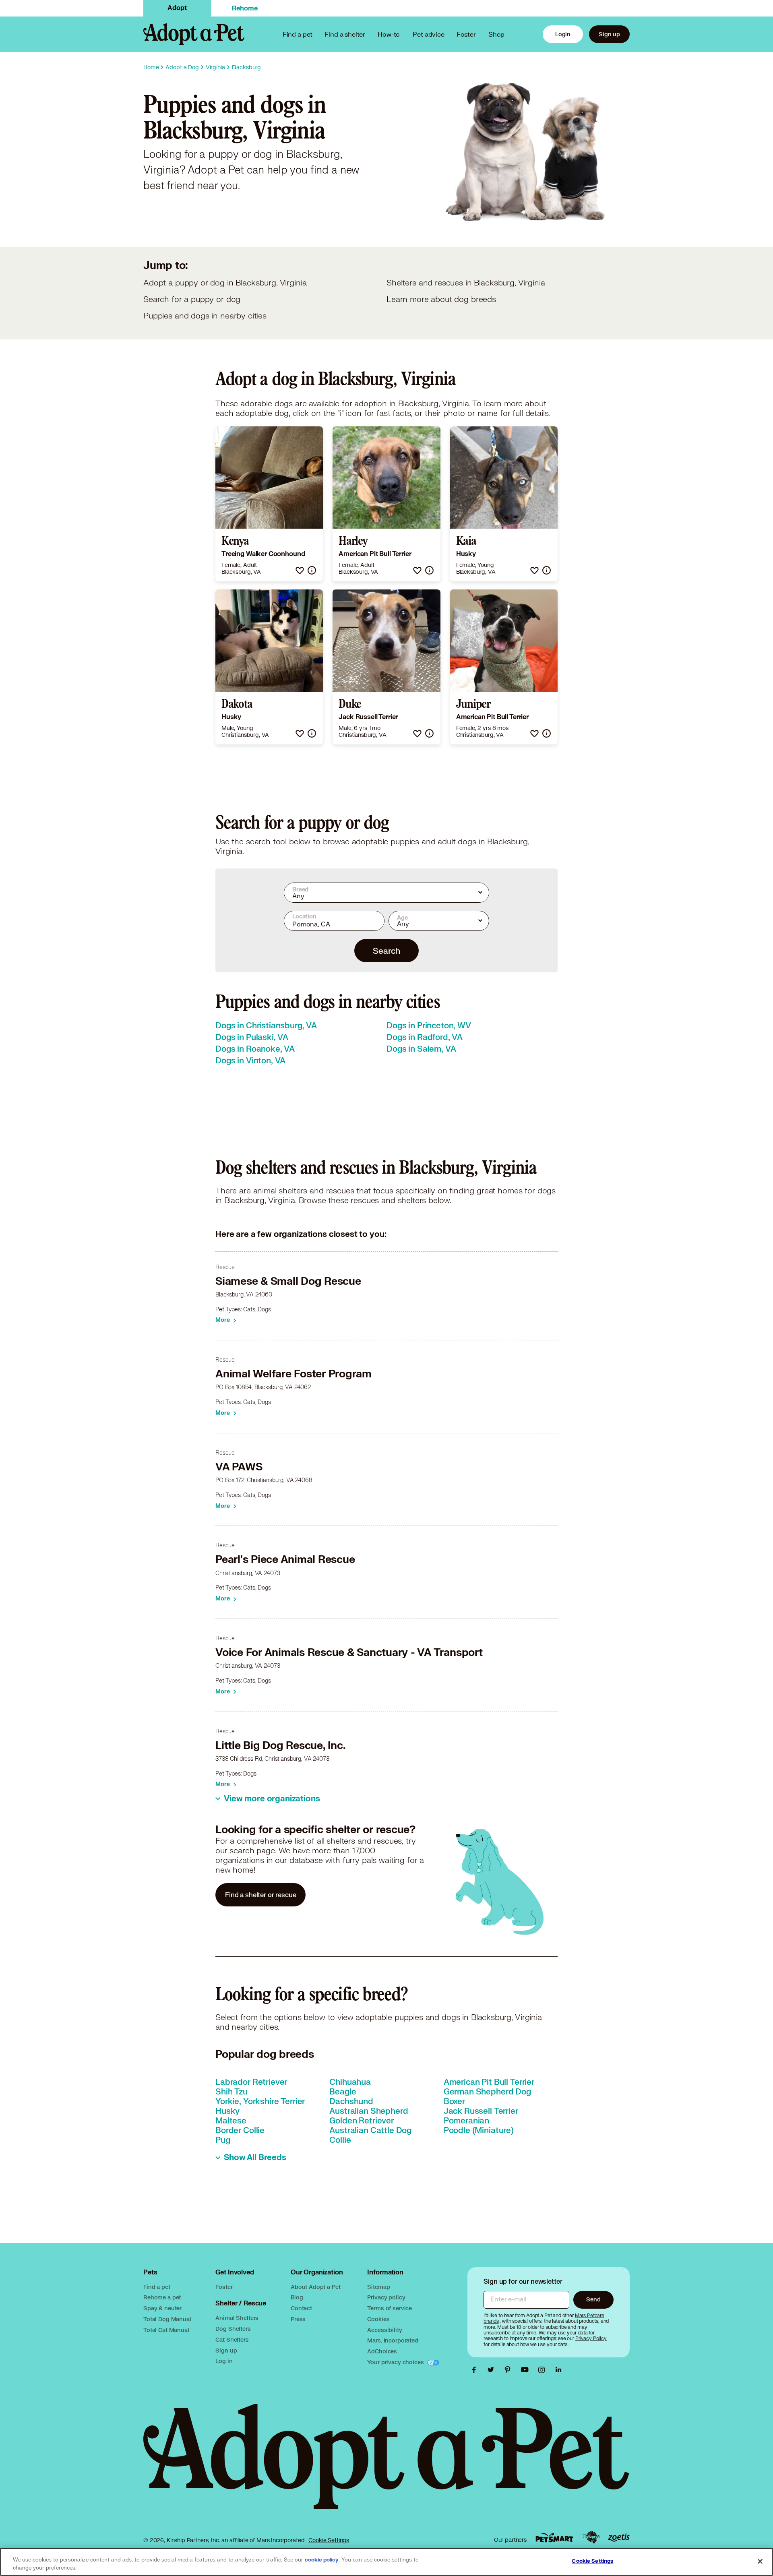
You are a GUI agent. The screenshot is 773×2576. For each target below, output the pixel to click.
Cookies (378, 2319)
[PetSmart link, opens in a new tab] (554, 2538)
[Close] (760, 2561)
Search (386, 951)
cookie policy (322, 2560)
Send (593, 2299)
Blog (297, 2297)
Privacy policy (386, 2297)
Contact (301, 2308)
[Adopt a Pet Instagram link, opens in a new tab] (544, 2370)
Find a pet (157, 2287)
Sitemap (378, 2287)
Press (298, 2319)
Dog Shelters (233, 2329)
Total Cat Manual (166, 2330)
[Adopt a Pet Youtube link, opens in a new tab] (527, 2370)
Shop (496, 34)
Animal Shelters (237, 2318)
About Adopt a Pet (315, 2287)
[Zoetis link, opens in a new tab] (619, 2538)
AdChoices (382, 2351)
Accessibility (384, 2330)
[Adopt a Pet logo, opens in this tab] (386, 2465)
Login (563, 34)
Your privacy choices (396, 2362)
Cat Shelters (232, 2339)
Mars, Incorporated (393, 2340)
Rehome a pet (162, 2297)
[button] (300, 570)
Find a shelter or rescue (260, 1895)
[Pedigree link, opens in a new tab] (591, 2537)
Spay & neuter (162, 2308)
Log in (224, 2361)
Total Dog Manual (167, 2319)
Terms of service (390, 2308)
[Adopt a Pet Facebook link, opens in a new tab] (476, 2370)
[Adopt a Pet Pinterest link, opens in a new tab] (510, 2370)
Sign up (609, 34)
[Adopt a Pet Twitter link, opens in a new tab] (493, 2370)
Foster (466, 34)
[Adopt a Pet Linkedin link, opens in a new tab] (558, 2370)
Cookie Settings (329, 2540)
